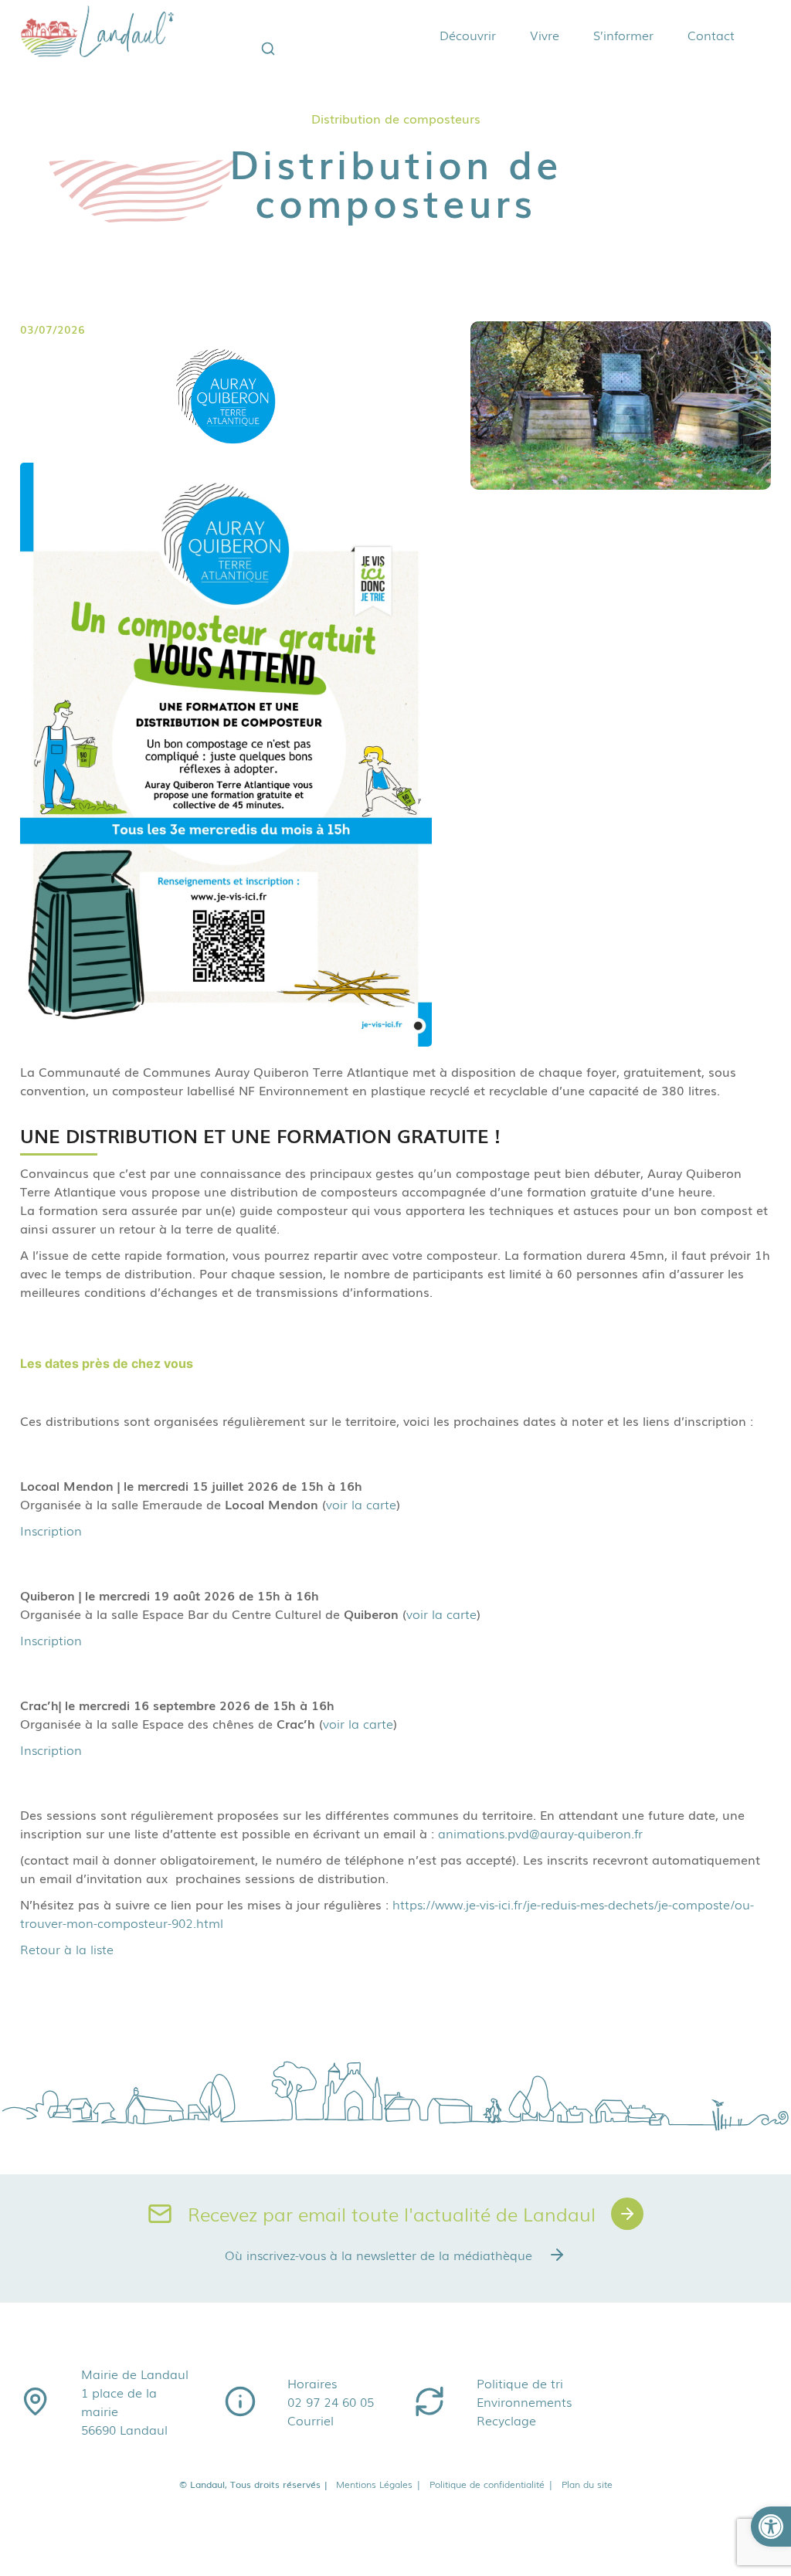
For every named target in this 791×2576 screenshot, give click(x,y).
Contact (711, 35)
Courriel (311, 2420)
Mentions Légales (378, 2484)
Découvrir (468, 35)
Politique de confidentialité (491, 2484)
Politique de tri (520, 2383)
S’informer (623, 35)
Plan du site (586, 2484)
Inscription (51, 1530)
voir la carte (361, 1504)
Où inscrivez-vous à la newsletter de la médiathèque (379, 2255)
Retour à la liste (67, 1949)
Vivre (545, 35)
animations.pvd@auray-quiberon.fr (540, 1833)
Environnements (524, 2401)
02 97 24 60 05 (331, 2401)
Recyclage (506, 2420)
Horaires (312, 2383)
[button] (771, 2527)
